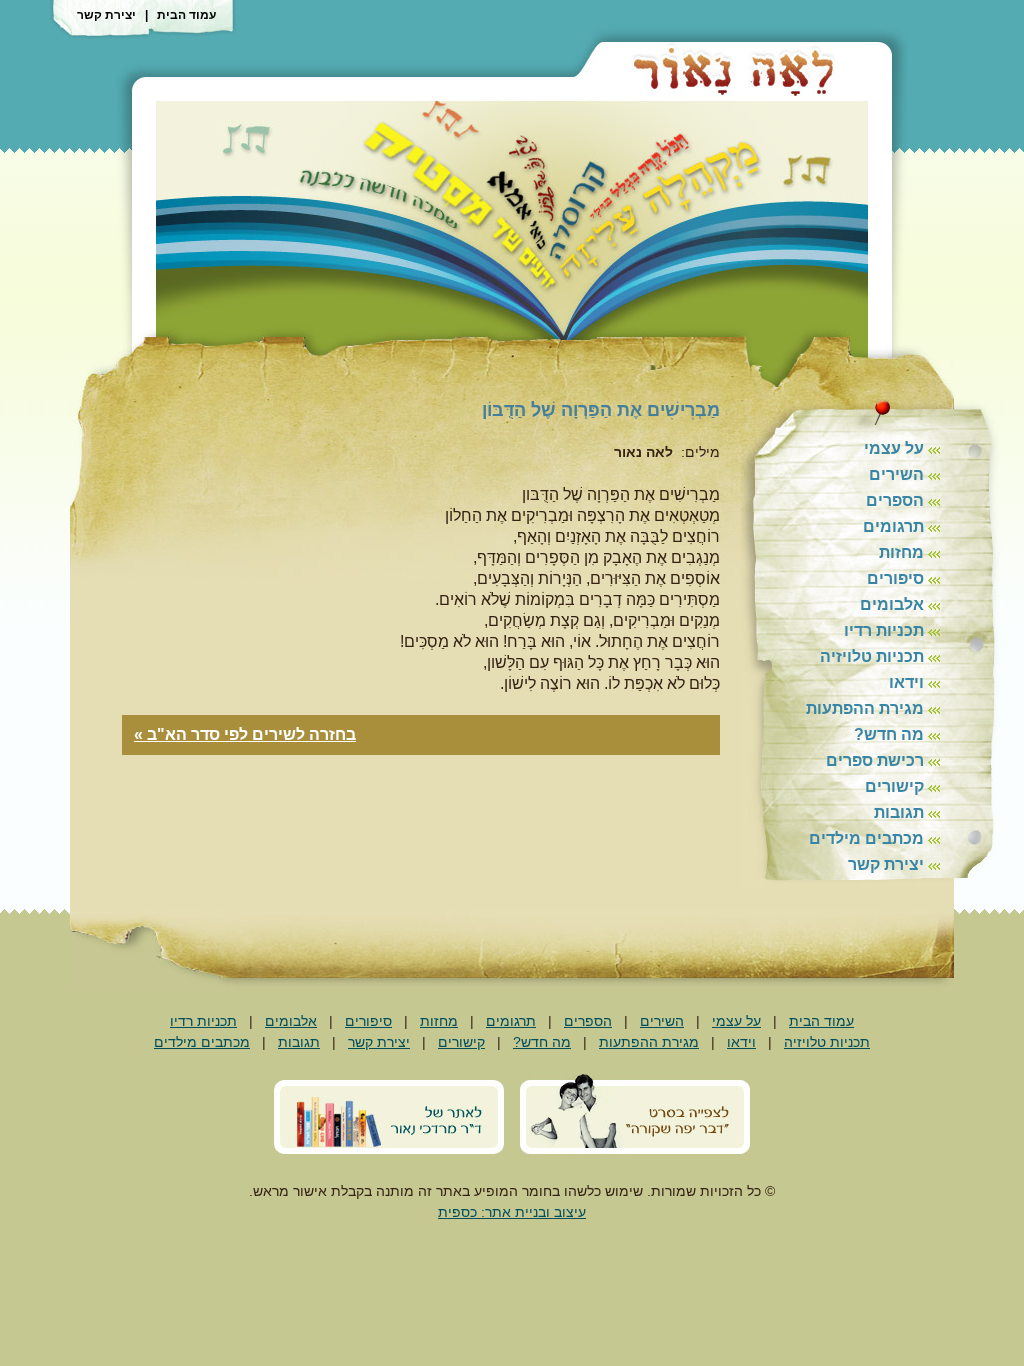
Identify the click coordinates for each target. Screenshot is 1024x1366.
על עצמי (894, 448)
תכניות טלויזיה (872, 656)
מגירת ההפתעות (865, 708)
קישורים (894, 786)
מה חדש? (889, 734)
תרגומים (893, 526)
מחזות (901, 552)
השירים (896, 474)
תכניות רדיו (884, 630)
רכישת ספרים (875, 760)
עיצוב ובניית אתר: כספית (512, 1212)
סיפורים (895, 578)
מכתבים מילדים (866, 838)
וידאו (906, 682)
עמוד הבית (186, 15)
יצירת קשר (106, 15)
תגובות (899, 812)
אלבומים (892, 604)
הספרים (895, 500)
